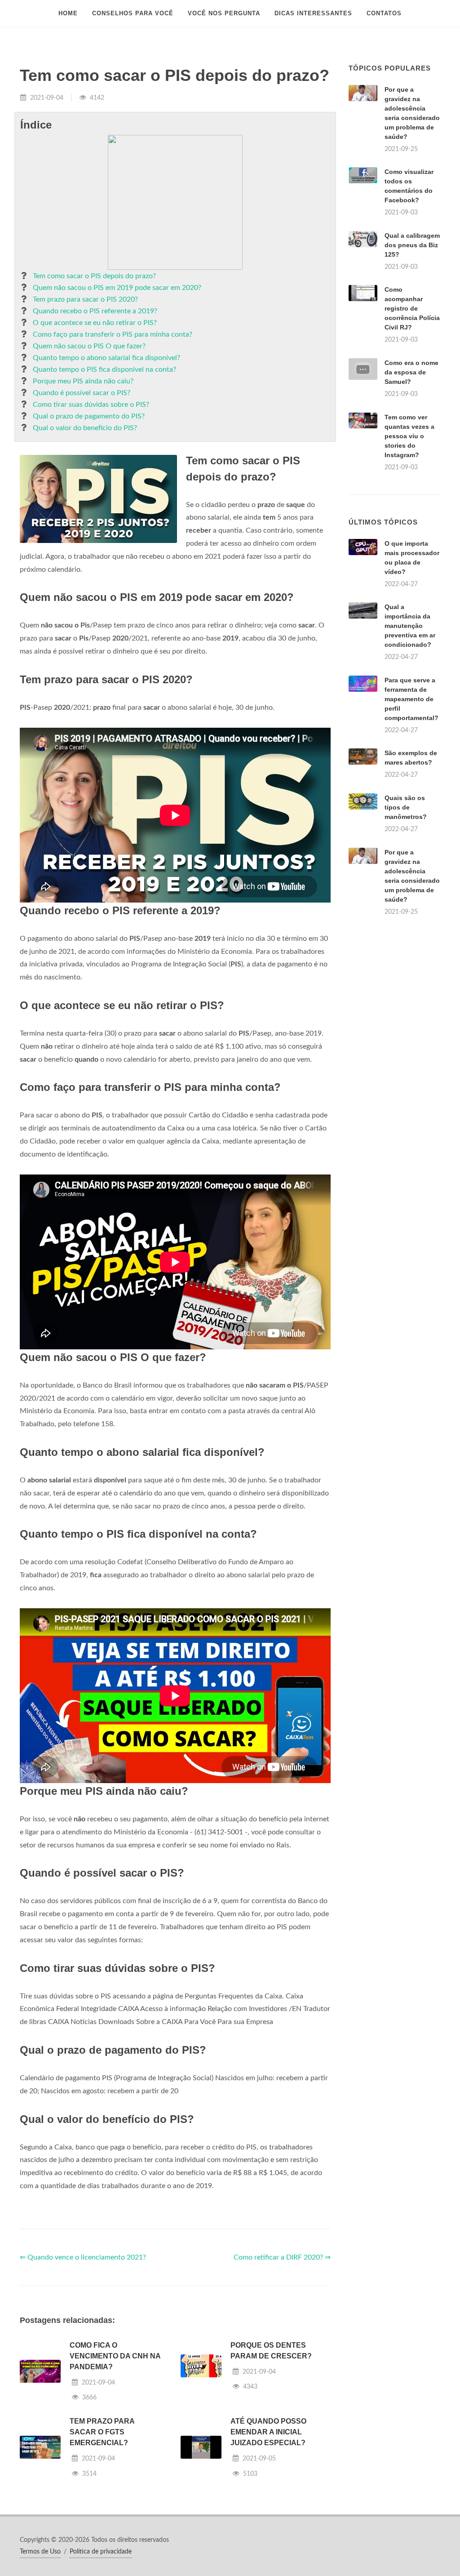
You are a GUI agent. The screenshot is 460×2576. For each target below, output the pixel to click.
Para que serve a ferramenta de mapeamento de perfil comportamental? (411, 699)
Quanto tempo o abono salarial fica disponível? (106, 358)
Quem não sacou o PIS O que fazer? (89, 346)
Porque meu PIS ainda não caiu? (83, 381)
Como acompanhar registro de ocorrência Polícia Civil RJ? (412, 308)
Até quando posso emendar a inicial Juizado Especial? (268, 2432)
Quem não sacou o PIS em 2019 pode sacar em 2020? (117, 288)
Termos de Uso (40, 2552)
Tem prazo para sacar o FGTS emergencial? (102, 2432)
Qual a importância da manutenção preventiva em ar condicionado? (410, 626)
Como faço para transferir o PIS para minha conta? (113, 334)
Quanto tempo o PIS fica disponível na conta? (104, 369)
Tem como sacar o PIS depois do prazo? (94, 276)
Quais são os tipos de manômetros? (406, 807)
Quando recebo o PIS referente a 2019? (95, 311)
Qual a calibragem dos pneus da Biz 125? (412, 245)
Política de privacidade (101, 2552)
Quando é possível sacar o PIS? (82, 393)
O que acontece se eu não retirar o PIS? (95, 323)
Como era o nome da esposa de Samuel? (411, 372)
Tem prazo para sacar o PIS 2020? (85, 299)
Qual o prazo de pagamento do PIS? (89, 416)
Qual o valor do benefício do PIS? (85, 428)
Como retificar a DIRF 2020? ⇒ (282, 2257)
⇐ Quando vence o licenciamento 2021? (83, 2257)
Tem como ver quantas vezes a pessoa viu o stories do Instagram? (409, 436)
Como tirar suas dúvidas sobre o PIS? (91, 405)
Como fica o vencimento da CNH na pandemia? (115, 2356)
